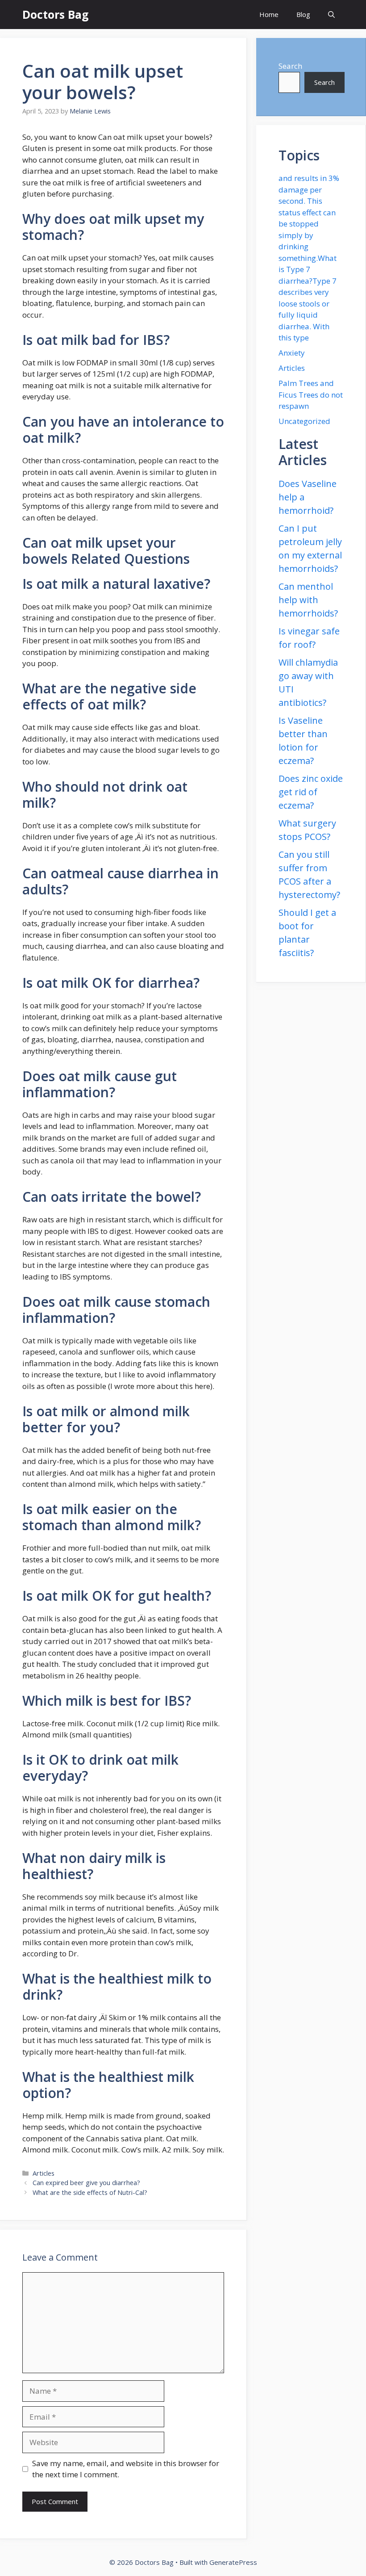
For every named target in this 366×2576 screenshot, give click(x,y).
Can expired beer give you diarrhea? (86, 2183)
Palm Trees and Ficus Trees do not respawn (311, 394)
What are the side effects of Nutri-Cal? (90, 2192)
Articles (44, 2173)
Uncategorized (304, 421)
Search (290, 66)
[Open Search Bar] (331, 15)
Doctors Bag (56, 14)
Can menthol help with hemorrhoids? (308, 600)
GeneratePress (233, 2562)
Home (269, 14)
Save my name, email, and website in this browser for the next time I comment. (126, 2469)
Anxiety (292, 353)
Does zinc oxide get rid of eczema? (311, 792)
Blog (303, 14)
